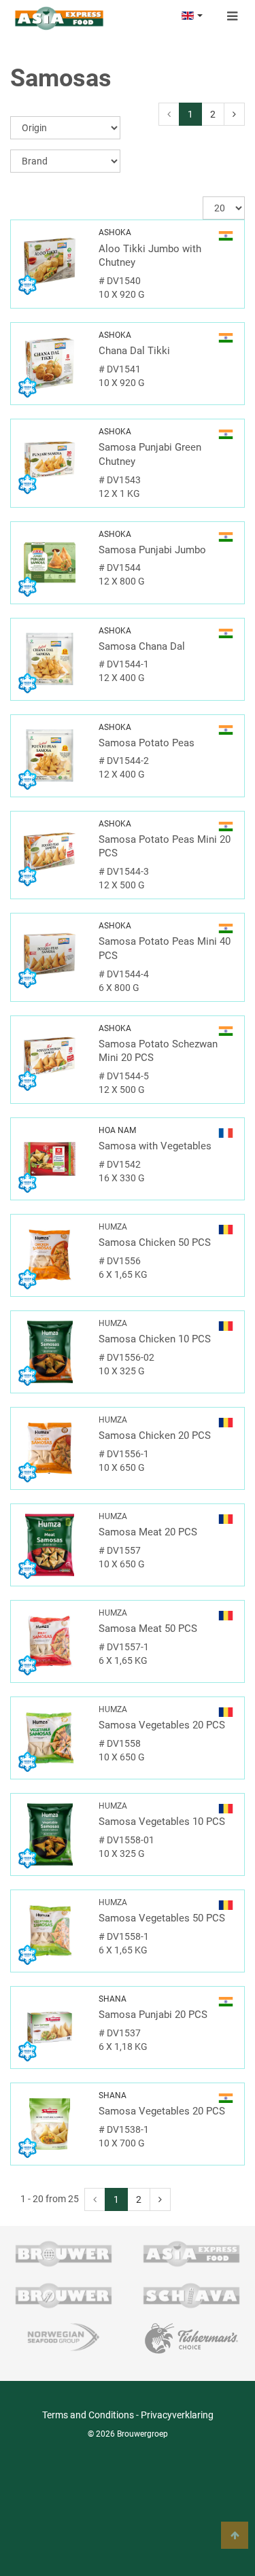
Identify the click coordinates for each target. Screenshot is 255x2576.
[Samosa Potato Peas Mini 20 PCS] (50, 852)
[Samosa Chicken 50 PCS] (50, 1255)
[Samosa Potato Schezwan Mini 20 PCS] (50, 1057)
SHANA (113, 1999)
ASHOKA (115, 232)
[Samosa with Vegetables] (50, 1159)
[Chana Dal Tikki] (50, 364)
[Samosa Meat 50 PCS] (50, 1641)
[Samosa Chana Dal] (50, 659)
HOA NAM (117, 1130)
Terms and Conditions (88, 2415)
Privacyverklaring (177, 2415)
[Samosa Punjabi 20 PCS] (50, 2027)
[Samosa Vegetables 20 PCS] (50, 1738)
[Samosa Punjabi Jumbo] (50, 563)
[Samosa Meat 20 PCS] (50, 1545)
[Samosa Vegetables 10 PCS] (50, 1834)
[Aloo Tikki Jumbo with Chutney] (50, 261)
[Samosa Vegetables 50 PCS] (50, 1931)
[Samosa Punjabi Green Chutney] (50, 460)
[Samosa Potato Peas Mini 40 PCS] (50, 954)
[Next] (234, 114)
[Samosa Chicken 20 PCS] (50, 1448)
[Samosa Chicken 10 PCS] (50, 1352)
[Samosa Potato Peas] (50, 756)
